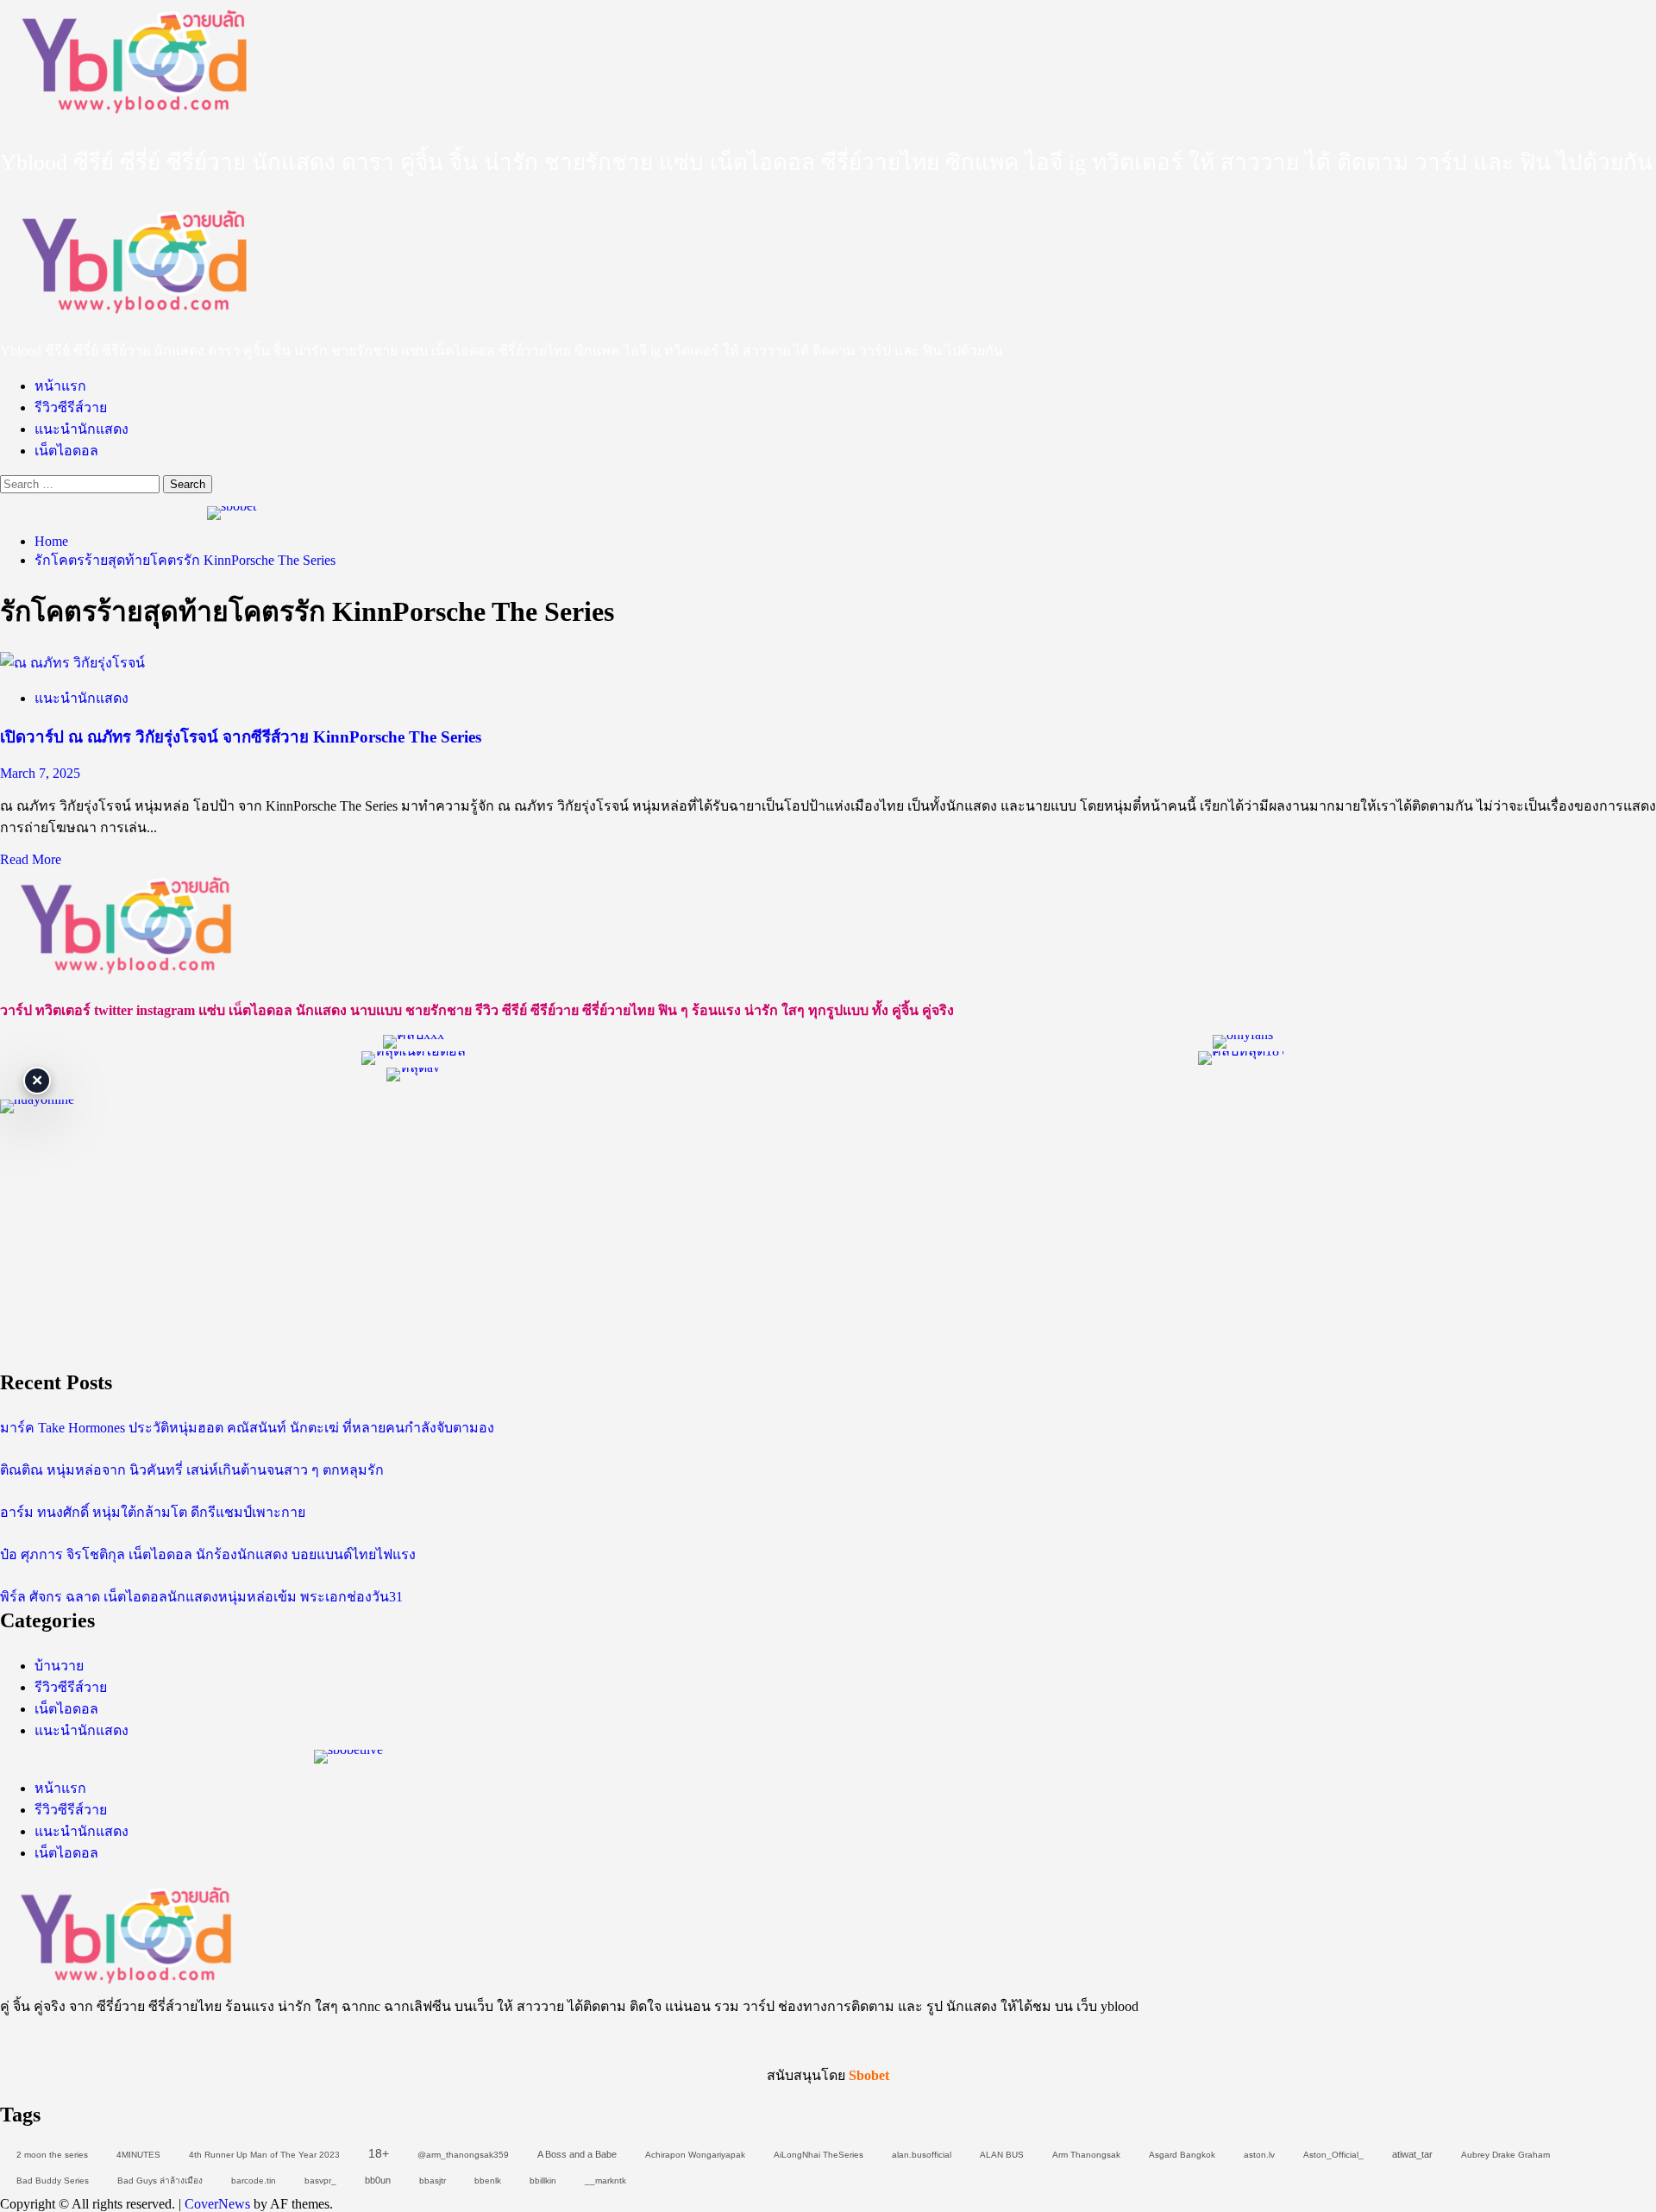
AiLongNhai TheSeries (819, 2155)
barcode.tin (254, 2181)
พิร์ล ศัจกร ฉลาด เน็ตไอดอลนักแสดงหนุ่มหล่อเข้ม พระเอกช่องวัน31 (201, 1597)
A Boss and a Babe (577, 2154)
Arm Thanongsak (1086, 2155)
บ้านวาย (59, 1666)
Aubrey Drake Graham (1505, 2155)
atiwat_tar (1412, 2154)
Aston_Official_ (1333, 2155)
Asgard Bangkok (1182, 2155)
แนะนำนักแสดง (82, 429)
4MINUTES (138, 2155)
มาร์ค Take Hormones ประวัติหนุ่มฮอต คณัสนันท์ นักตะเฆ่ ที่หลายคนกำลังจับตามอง (247, 1428)
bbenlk (488, 2181)
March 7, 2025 (40, 773)
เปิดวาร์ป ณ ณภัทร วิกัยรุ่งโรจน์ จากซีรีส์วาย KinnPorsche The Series (241, 737)
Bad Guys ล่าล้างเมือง (160, 2181)
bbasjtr (433, 2181)
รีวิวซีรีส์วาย (71, 407)
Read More (31, 859)
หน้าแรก (60, 386)
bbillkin (543, 2181)
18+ (379, 2153)
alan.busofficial (922, 2155)
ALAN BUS (1002, 2155)
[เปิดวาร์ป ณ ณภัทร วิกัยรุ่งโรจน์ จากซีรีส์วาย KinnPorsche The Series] (72, 663)
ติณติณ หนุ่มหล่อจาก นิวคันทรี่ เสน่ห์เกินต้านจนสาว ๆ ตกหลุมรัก (192, 1470)
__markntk (605, 2181)
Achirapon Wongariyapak (695, 2155)
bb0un (378, 2180)
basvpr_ (320, 2181)
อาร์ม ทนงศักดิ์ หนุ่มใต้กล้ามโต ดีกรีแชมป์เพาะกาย (153, 1512)
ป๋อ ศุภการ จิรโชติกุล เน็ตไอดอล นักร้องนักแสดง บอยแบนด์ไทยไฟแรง (208, 1554)
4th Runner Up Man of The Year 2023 (264, 2155)
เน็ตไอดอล (66, 451)
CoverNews (217, 2204)
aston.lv (1259, 2155)
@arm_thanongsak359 (463, 2155)
